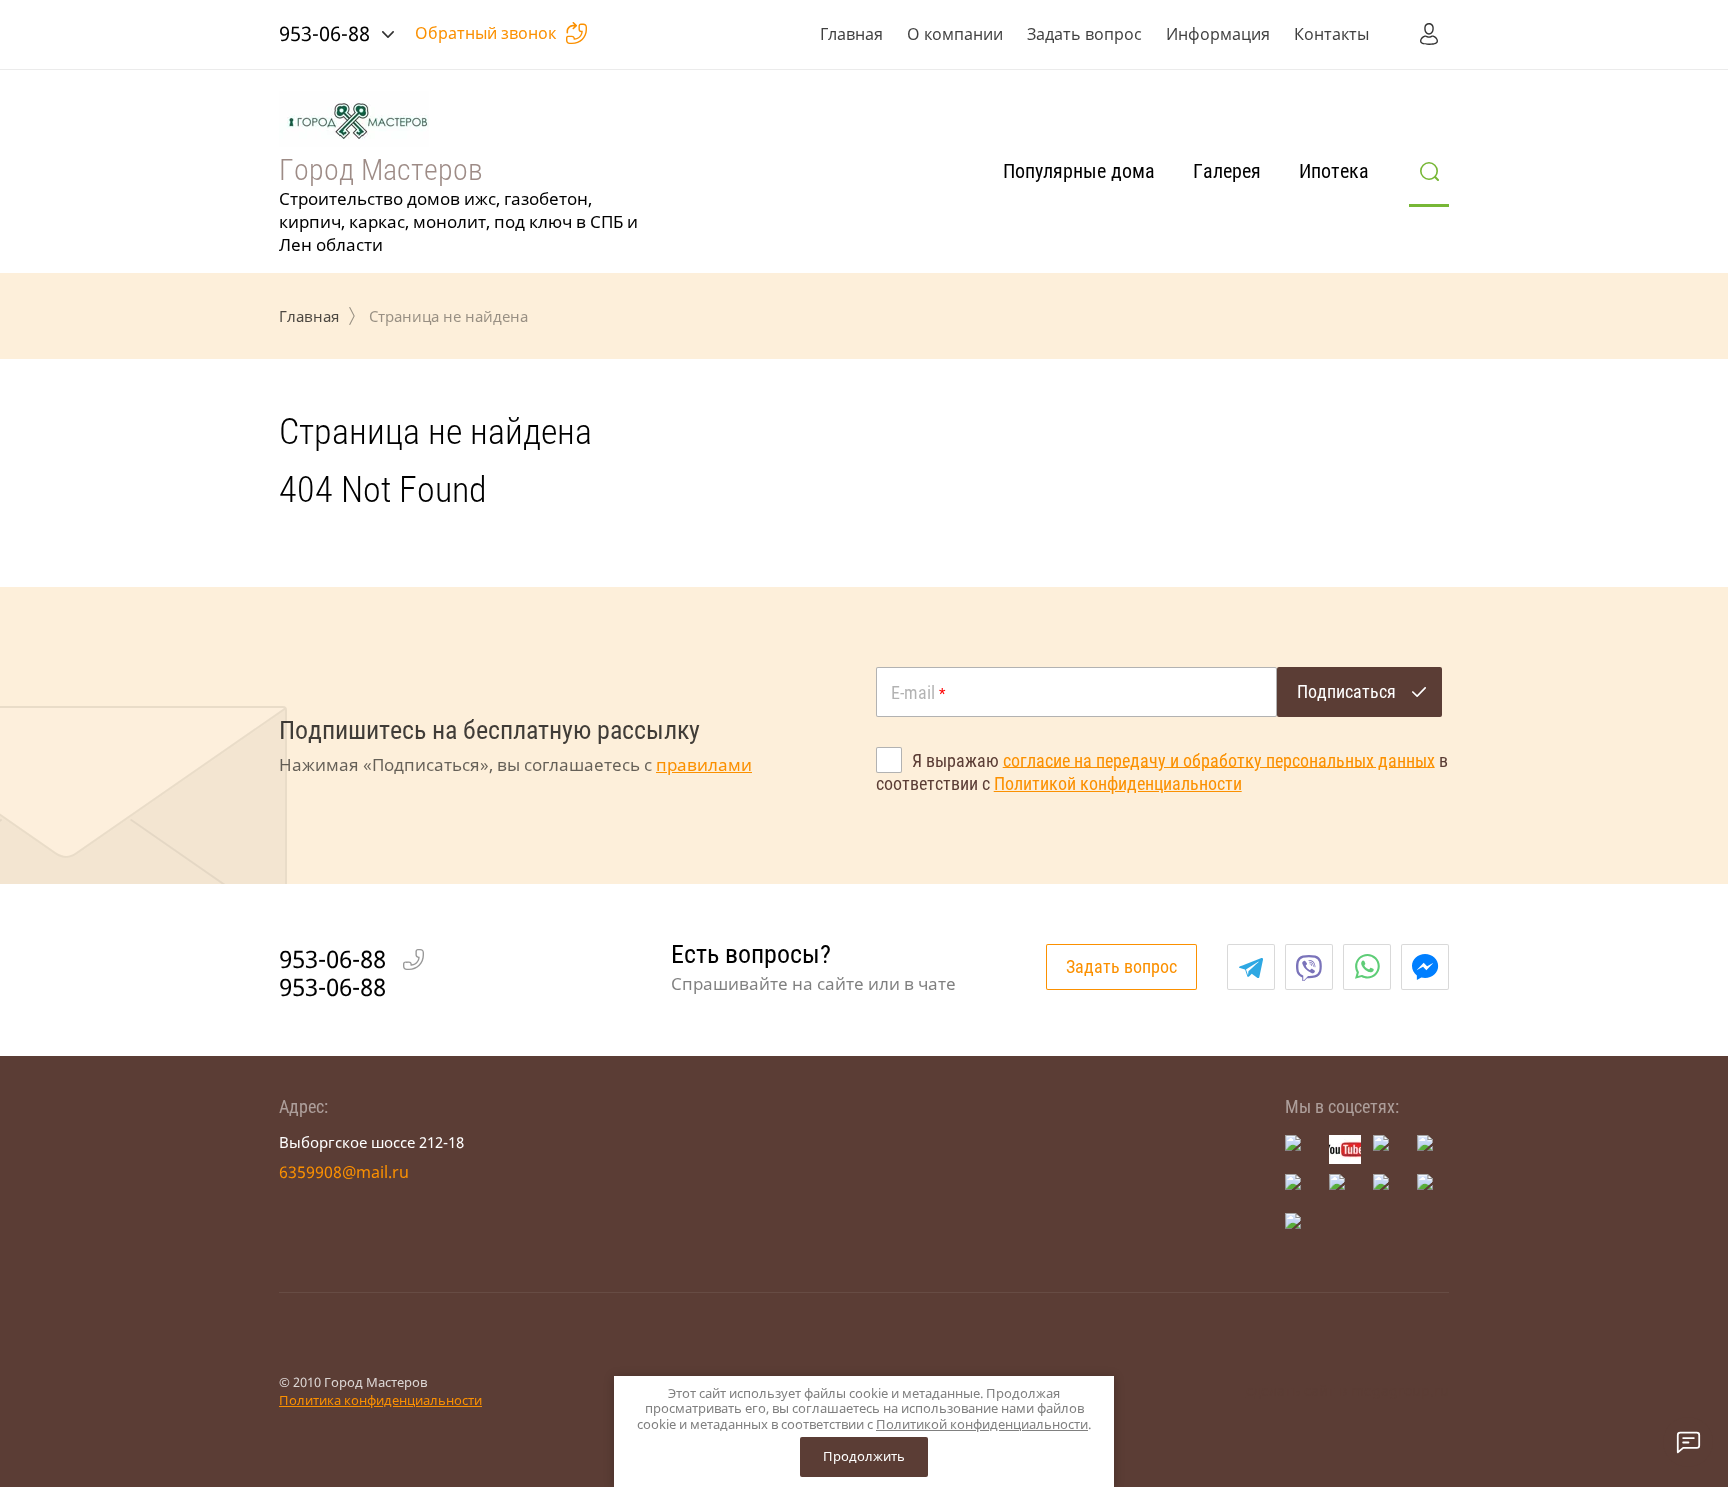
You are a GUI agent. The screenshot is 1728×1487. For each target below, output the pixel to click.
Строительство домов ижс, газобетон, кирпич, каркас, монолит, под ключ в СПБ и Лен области (458, 221)
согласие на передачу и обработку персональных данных (1219, 759)
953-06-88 (324, 33)
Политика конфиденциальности (380, 1400)
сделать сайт (1290, 1390)
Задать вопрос (1084, 34)
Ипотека (1334, 171)
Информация (1218, 34)
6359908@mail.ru (344, 1172)
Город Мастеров (381, 169)
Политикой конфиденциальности (1118, 783)
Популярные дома (1079, 171)
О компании (955, 34)
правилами (704, 764)
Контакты (1331, 34)
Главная (851, 34)
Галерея (1227, 171)
